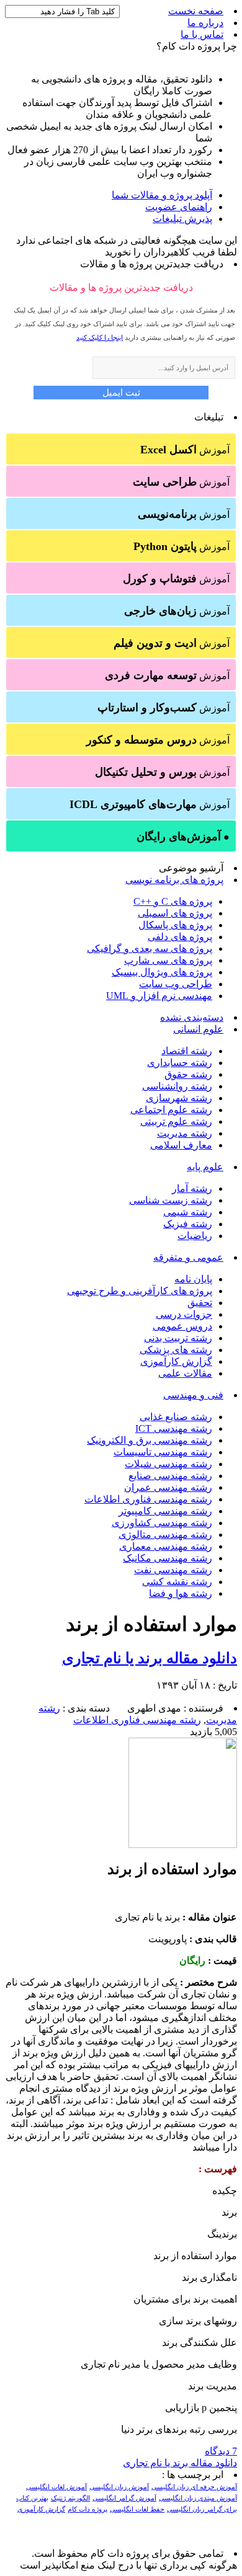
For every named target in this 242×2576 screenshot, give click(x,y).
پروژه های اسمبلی (175, 913)
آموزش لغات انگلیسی (56, 2487)
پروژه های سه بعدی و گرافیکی (150, 948)
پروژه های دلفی (180, 937)
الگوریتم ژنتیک (70, 2498)
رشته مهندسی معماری (166, 1546)
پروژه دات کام (87, 2509)
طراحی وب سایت (176, 984)
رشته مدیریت (185, 1133)
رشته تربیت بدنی (178, 1338)
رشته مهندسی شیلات (168, 1464)
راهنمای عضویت (179, 207)
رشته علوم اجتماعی (171, 1110)
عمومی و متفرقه (188, 1257)
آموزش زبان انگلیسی (119, 2487)
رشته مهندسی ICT (174, 1428)
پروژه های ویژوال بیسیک (162, 972)
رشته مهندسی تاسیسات (163, 1452)
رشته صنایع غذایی (176, 1417)
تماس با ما (202, 34)
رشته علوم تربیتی (176, 1121)
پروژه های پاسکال (175, 925)
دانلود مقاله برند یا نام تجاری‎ (150, 1658)
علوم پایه (205, 1167)
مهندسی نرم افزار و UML (159, 996)
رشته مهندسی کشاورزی (162, 1523)
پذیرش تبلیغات (182, 219)
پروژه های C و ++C (173, 901)
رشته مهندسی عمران (168, 1487)
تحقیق (200, 1303)
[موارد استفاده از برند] (183, 1845)
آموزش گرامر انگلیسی (124, 2498)
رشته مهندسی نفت (173, 1570)
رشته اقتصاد (187, 1051)
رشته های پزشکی (176, 1350)
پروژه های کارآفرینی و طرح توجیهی (140, 1291)
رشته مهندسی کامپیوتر (165, 1511)
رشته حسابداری (180, 1063)
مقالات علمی (185, 1373)
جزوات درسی (184, 1314)
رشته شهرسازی (179, 1098)
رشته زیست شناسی (171, 1200)
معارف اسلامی (181, 1145)
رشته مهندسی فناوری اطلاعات (148, 1499)
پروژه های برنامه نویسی (174, 880)
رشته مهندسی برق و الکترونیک (150, 1440)
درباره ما (205, 23)
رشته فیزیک (188, 1224)
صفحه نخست (196, 11)
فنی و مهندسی (193, 1395)
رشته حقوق (188, 1074)
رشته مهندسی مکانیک (168, 1558)
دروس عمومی (182, 1326)
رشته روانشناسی (177, 1086)
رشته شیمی (188, 1212)
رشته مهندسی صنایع (170, 1476)
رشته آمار (192, 1188)
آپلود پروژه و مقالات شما (162, 195)
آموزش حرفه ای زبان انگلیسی (194, 2487)
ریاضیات (195, 1236)
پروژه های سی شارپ (168, 960)
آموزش (185, 450)
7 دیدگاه (221, 2451)
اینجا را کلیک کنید (100, 337)
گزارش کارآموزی (176, 1361)
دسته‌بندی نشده (192, 1017)
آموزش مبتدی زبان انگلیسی (198, 2498)
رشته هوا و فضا (181, 1593)
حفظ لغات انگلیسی (137, 2509)
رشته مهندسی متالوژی (165, 1534)
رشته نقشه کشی (177, 1582)
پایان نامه (193, 1279)
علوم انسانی (198, 1029)
